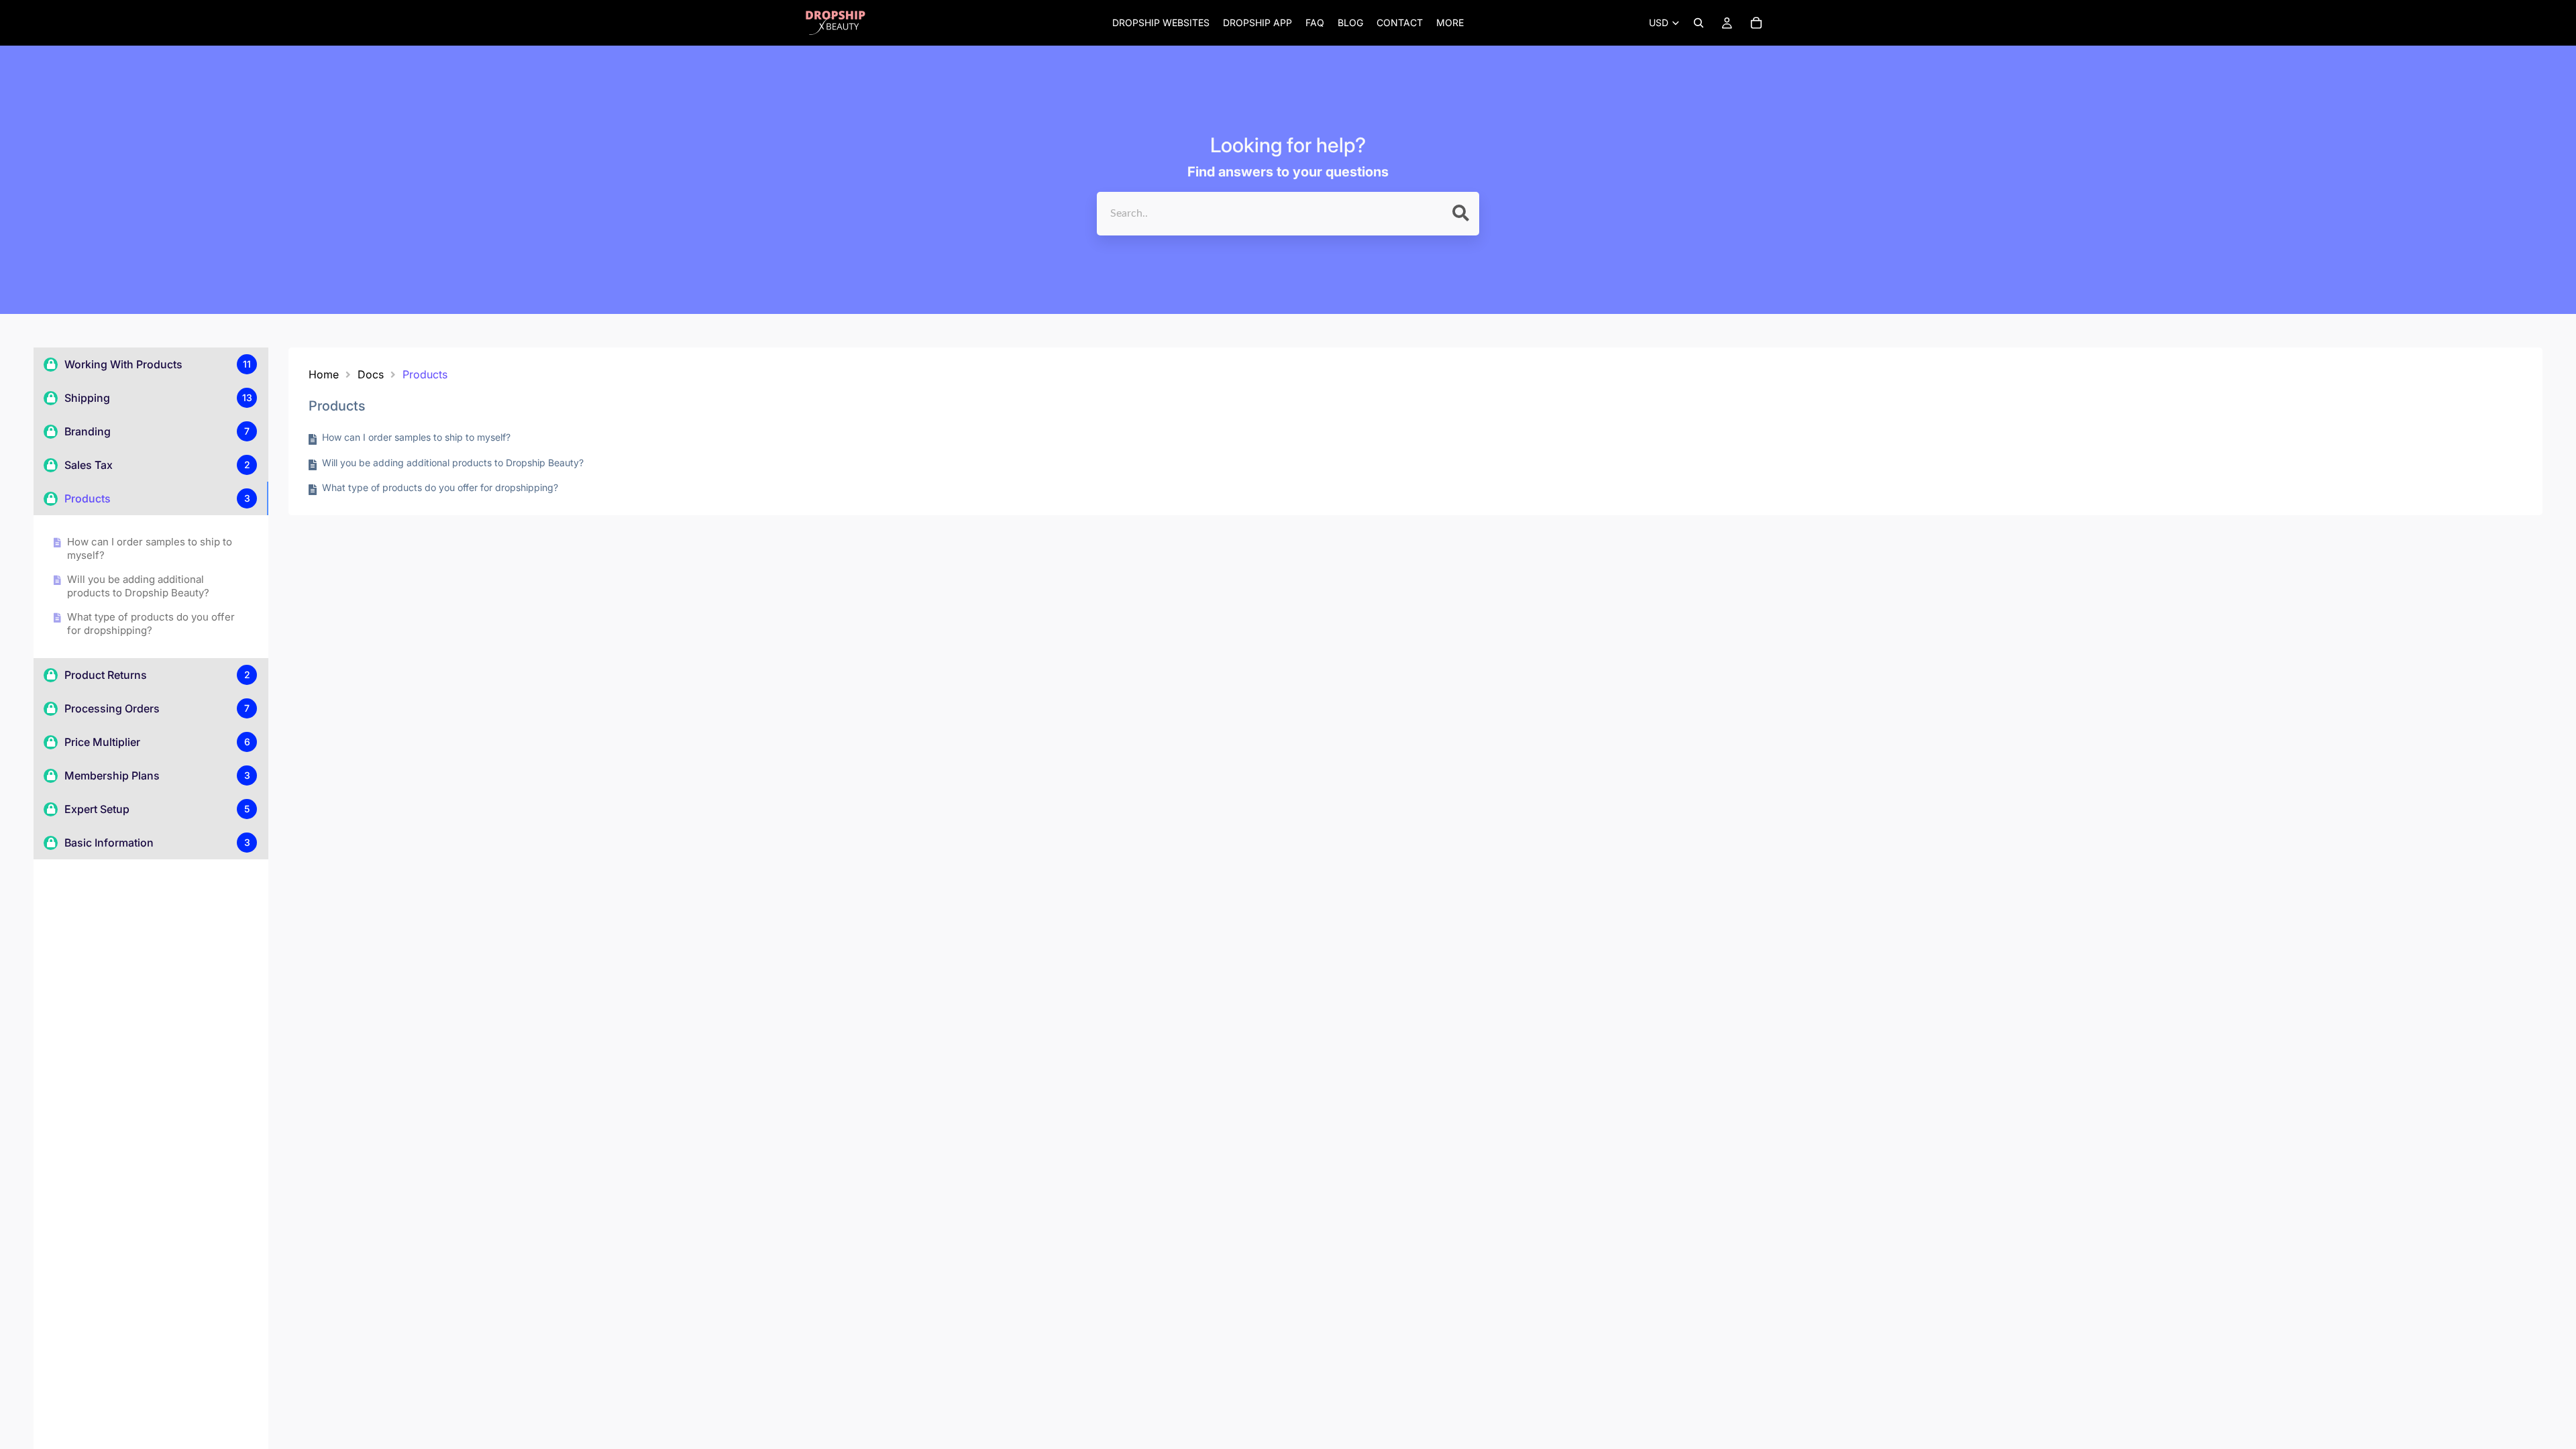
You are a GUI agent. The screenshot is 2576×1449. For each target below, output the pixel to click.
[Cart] (1756, 23)
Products (425, 374)
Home (324, 374)
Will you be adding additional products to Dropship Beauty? (138, 586)
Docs (371, 374)
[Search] (1699, 23)
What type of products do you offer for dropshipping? (151, 624)
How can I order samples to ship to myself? (150, 548)
